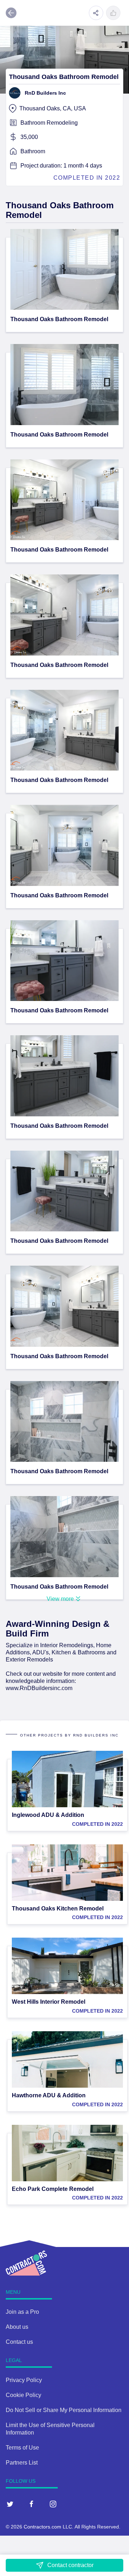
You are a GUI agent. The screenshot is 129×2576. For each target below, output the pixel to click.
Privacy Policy (24, 2380)
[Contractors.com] (18, 2258)
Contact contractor (70, 2565)
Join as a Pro (22, 2312)
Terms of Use (22, 2448)
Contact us (19, 2342)
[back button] (11, 13)
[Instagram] (53, 2504)
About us (17, 2327)
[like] (113, 13)
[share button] (96, 13)
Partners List (22, 2463)
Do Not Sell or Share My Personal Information (64, 2410)
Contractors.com (42, 2527)
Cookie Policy (23, 2395)
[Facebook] (32, 2504)
